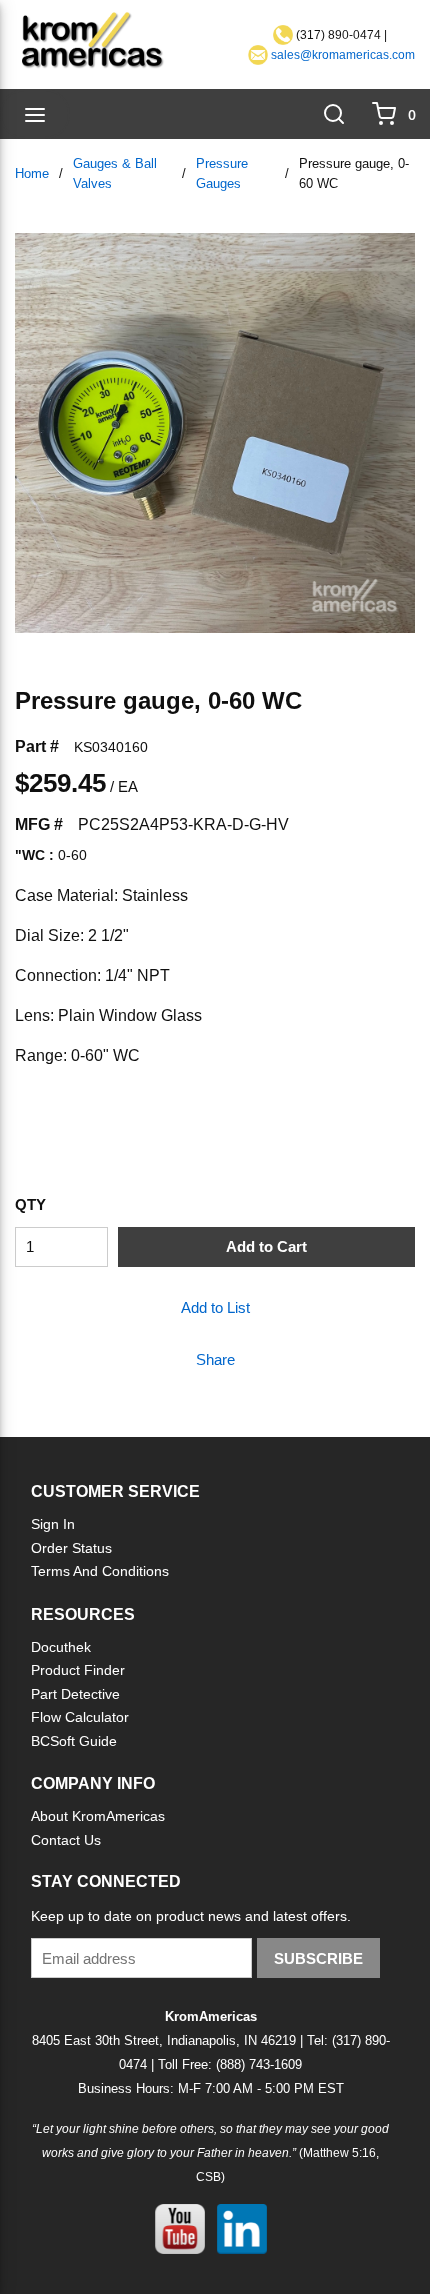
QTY (30, 1204)
